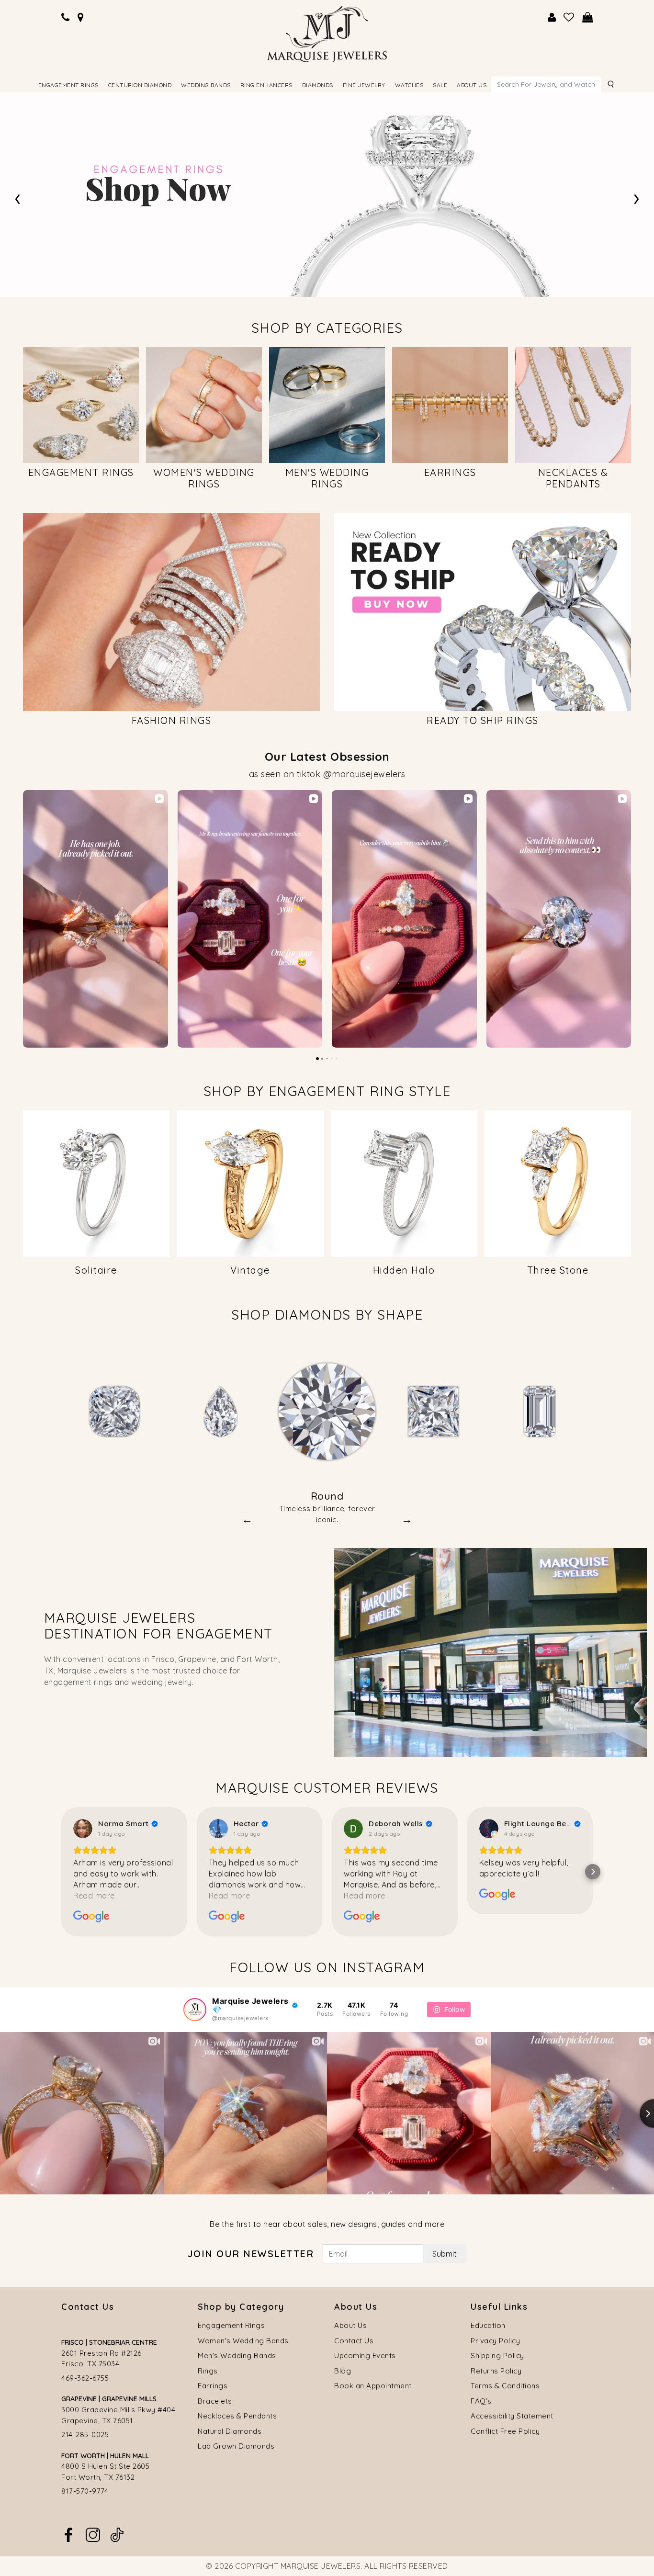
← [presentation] (247, 1519)
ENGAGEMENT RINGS (68, 85)
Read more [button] (94, 1896)
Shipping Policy (497, 2356)
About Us (350, 2325)
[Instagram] (93, 2534)
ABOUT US (472, 85)
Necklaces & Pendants (237, 2416)
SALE (440, 85)
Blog (343, 2371)
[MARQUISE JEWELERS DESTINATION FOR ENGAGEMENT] (490, 1651)
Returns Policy (496, 2371)
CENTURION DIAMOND (140, 85)
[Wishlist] (569, 17)
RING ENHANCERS (266, 85)
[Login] (552, 17)
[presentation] (17, 197)
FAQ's (481, 2401)
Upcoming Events (365, 2356)
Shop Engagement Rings (205, 218)
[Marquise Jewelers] (327, 33)
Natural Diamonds (230, 2431)
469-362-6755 (85, 2378)
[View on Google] (83, 1829)
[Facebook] (68, 2534)
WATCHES (409, 85)
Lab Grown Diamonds (236, 2446)
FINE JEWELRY (364, 85)
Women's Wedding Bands (243, 2341)
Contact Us (354, 2341)
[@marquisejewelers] (195, 2010)
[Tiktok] (117, 2534)
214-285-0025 (85, 2435)
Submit (445, 2254)
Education (488, 2325)
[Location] (81, 17)
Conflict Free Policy (505, 2431)
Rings (208, 2371)
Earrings (213, 2386)
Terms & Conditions (505, 2386)
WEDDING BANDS (206, 85)
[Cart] (588, 17)
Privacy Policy (495, 2341)
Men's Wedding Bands (237, 2356)
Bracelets (215, 2401)
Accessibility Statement (512, 2416)
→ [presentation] (407, 1519)
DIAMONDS (318, 85)
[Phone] (66, 17)
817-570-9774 (85, 2491)
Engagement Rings (231, 2325)
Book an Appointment (373, 2386)
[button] (23, 919)
